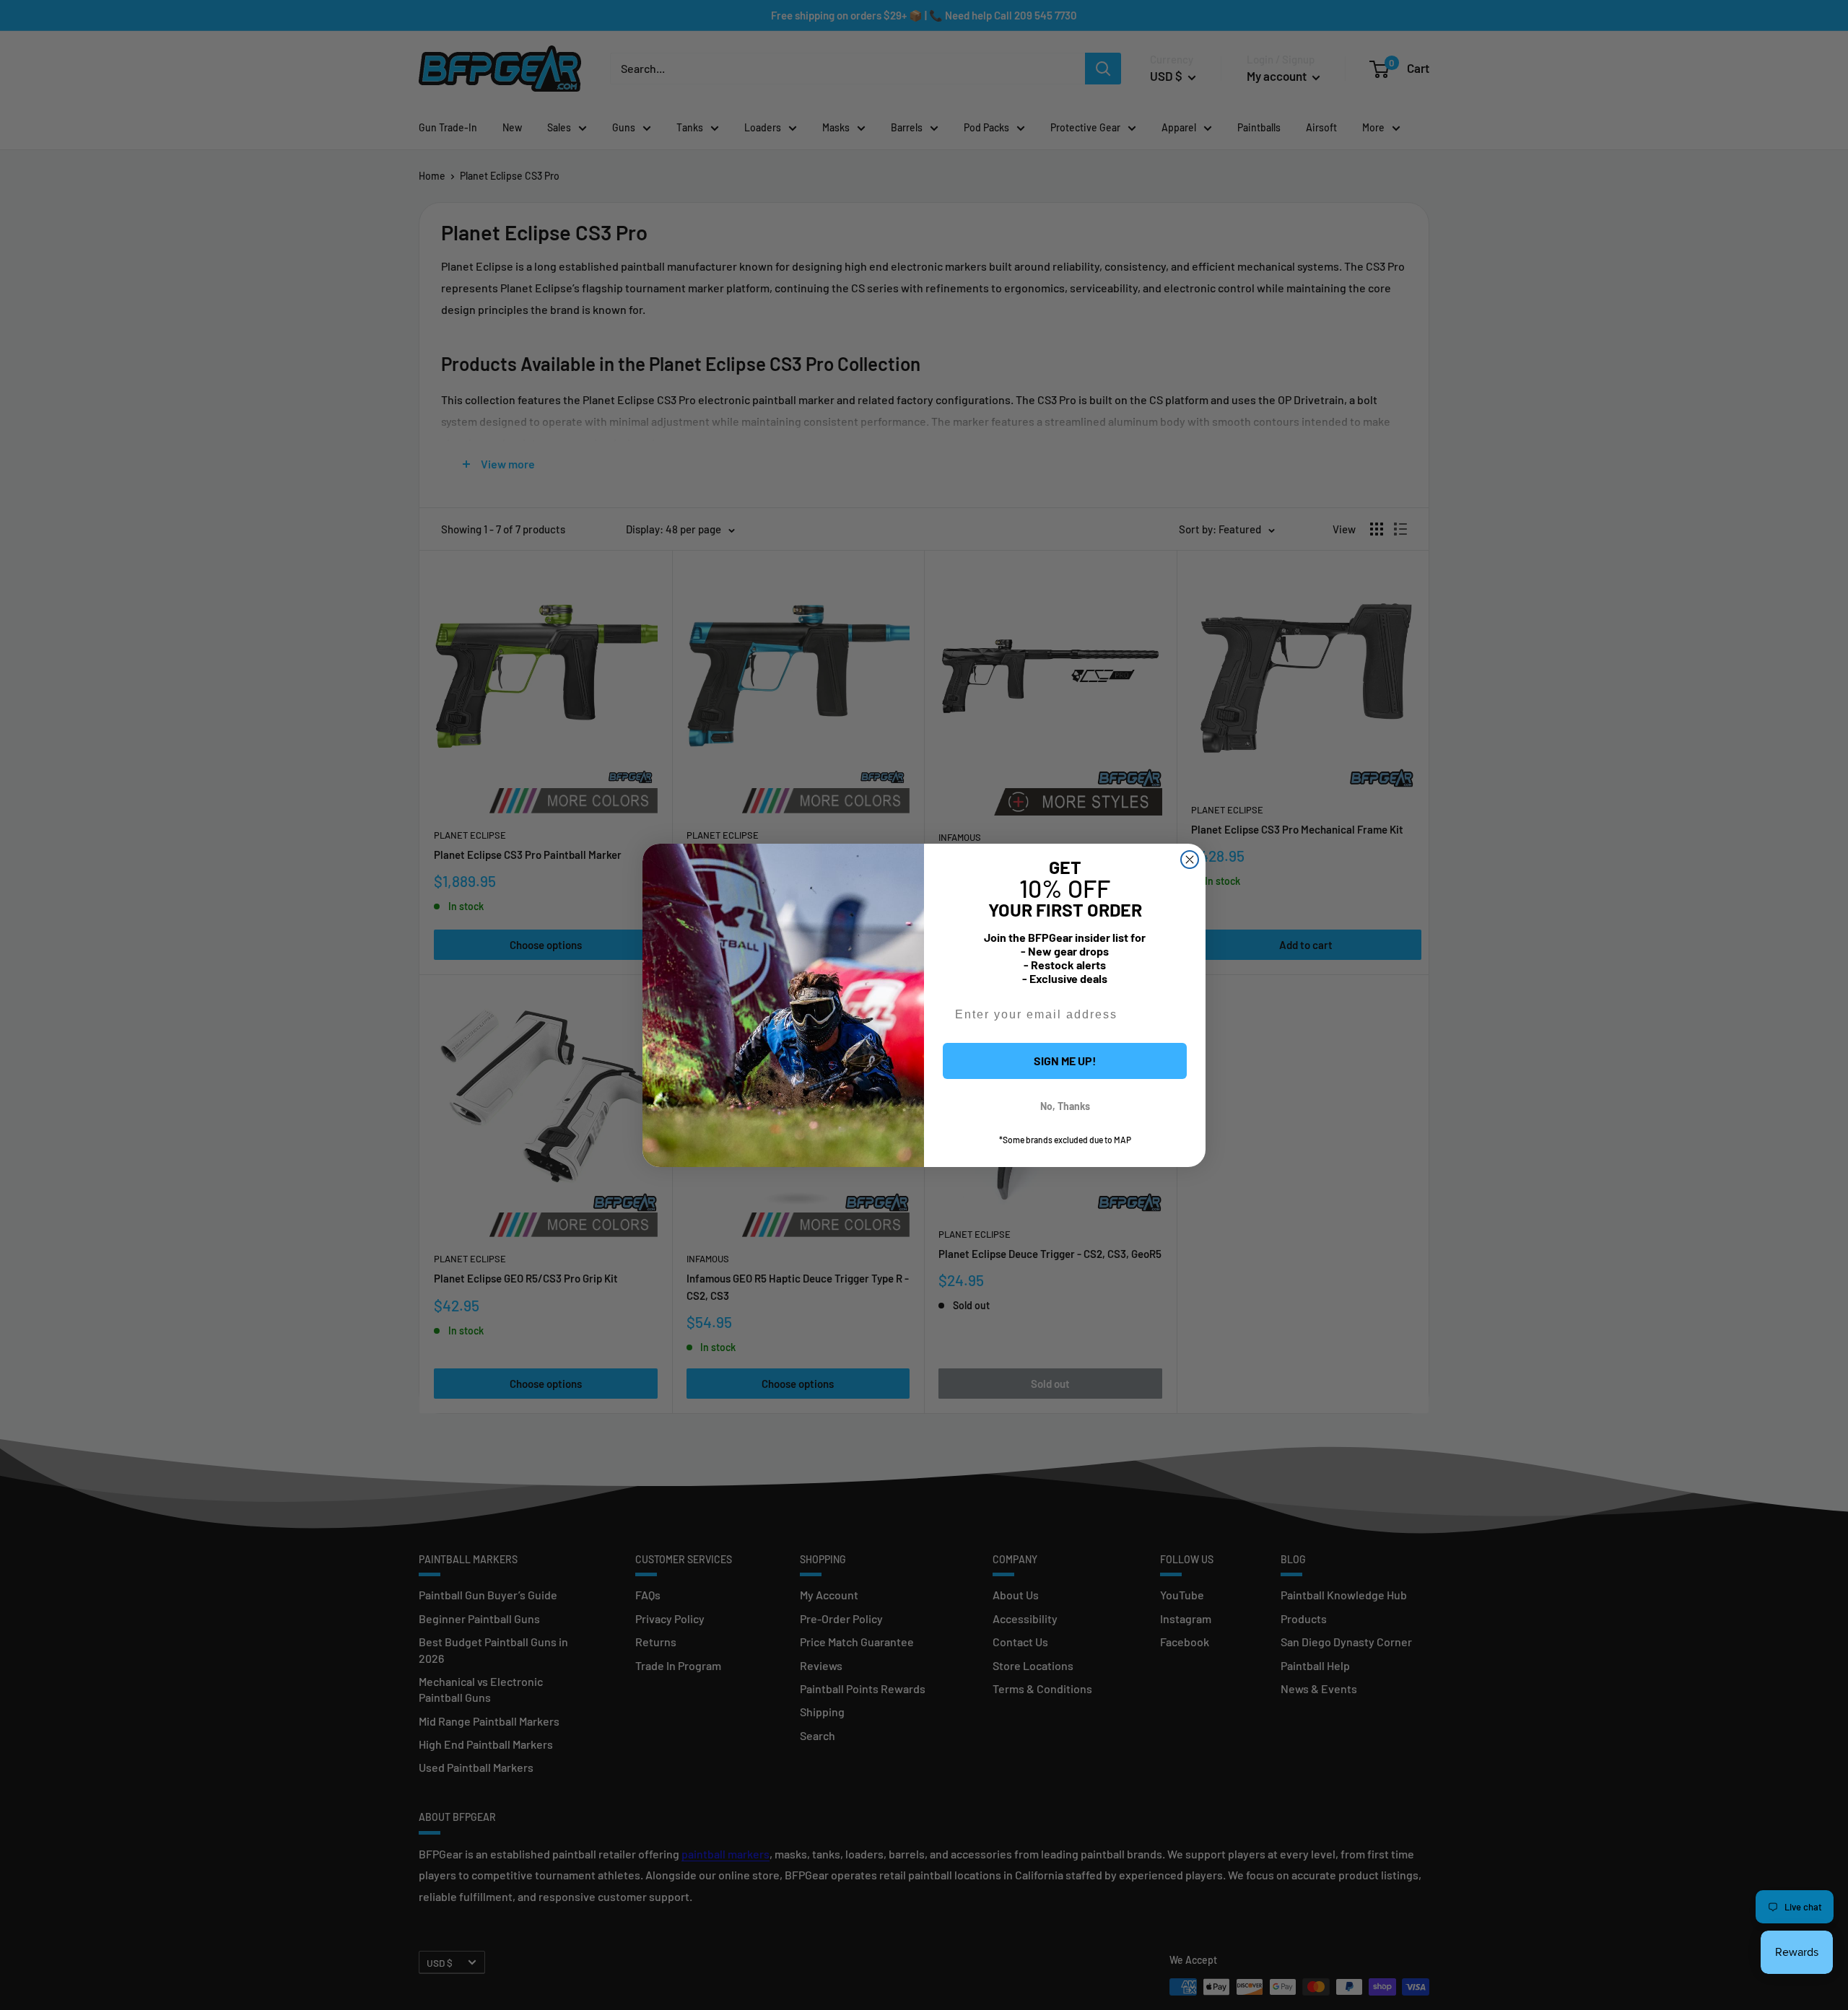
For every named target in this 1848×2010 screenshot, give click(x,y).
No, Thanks (1065, 1106)
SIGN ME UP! (1065, 1061)
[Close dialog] (1190, 860)
